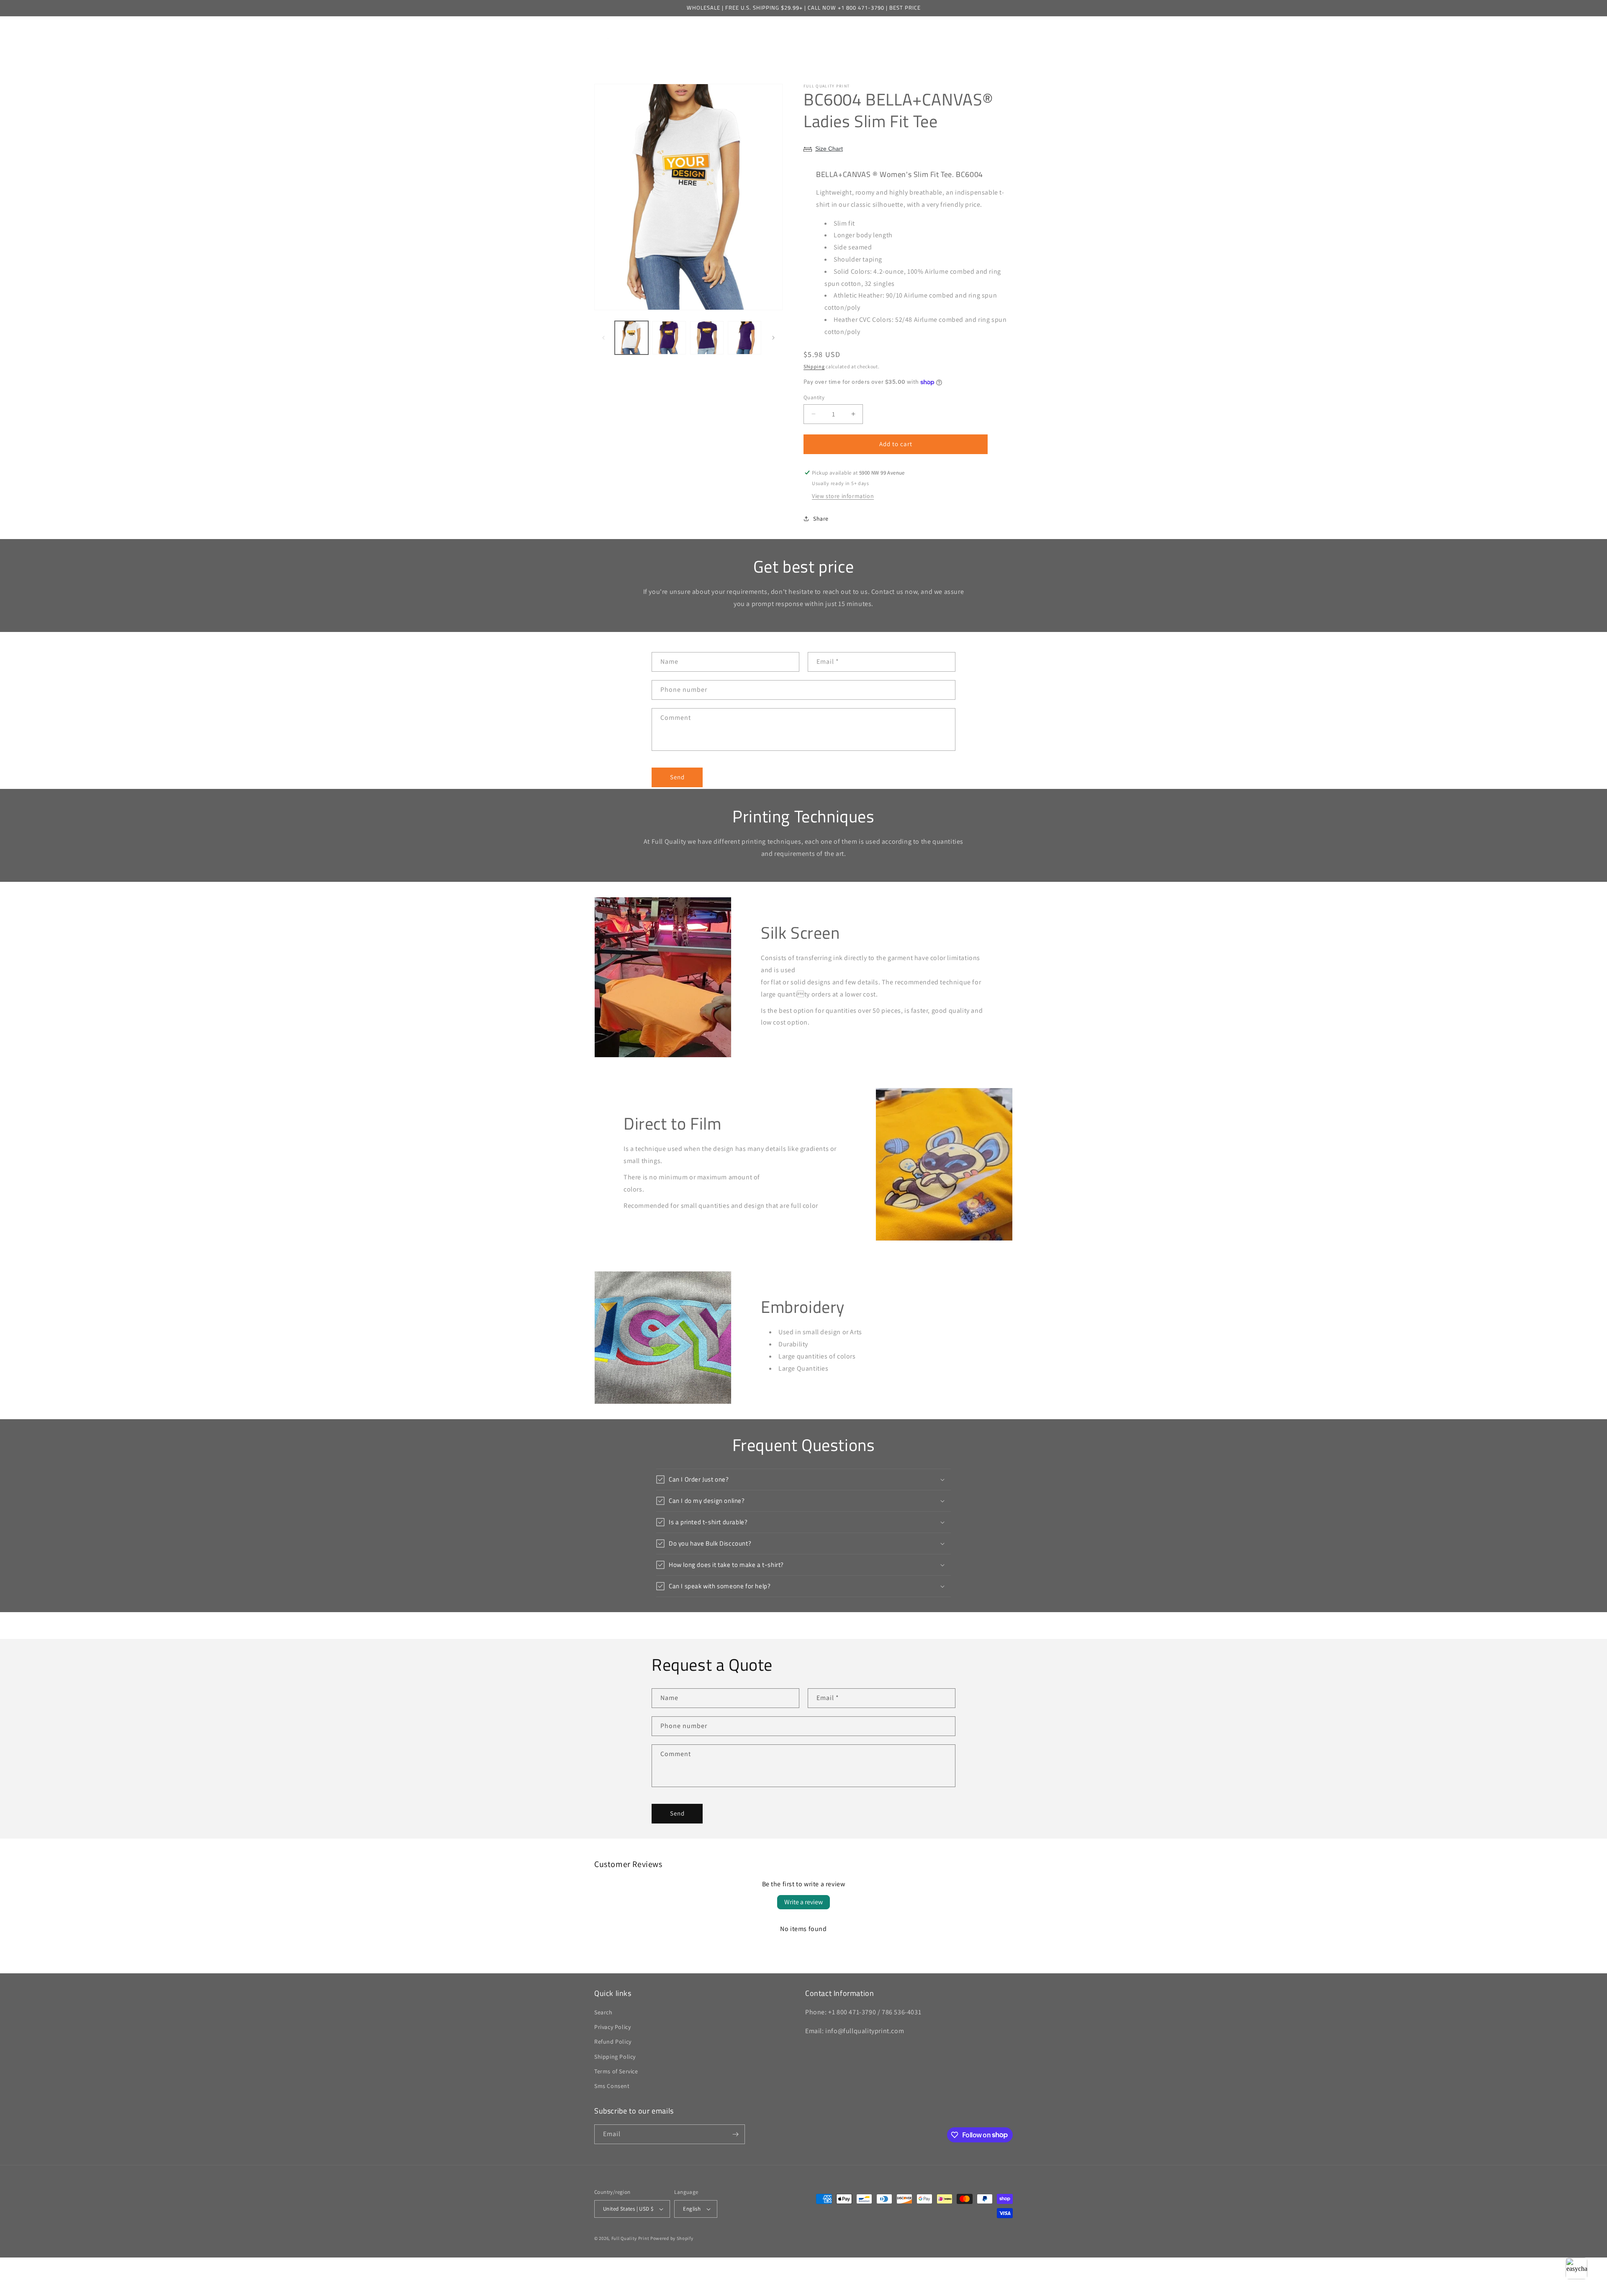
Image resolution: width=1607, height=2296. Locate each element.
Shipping (814, 366)
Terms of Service (616, 2071)
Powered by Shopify (672, 2238)
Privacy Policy (612, 2027)
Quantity (814, 397)
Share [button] (821, 519)
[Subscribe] (735, 2134)
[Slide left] (603, 338)
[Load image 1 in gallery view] (632, 338)
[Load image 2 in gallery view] (669, 338)
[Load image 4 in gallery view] (744, 338)
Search (603, 2012)
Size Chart (829, 149)
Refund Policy (613, 2042)
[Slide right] (773, 338)
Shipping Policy (615, 2057)
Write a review (803, 1902)
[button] (666, 33)
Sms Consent (612, 2086)
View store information (843, 496)
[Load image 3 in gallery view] (707, 338)
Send (677, 777)
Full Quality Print (630, 2238)
